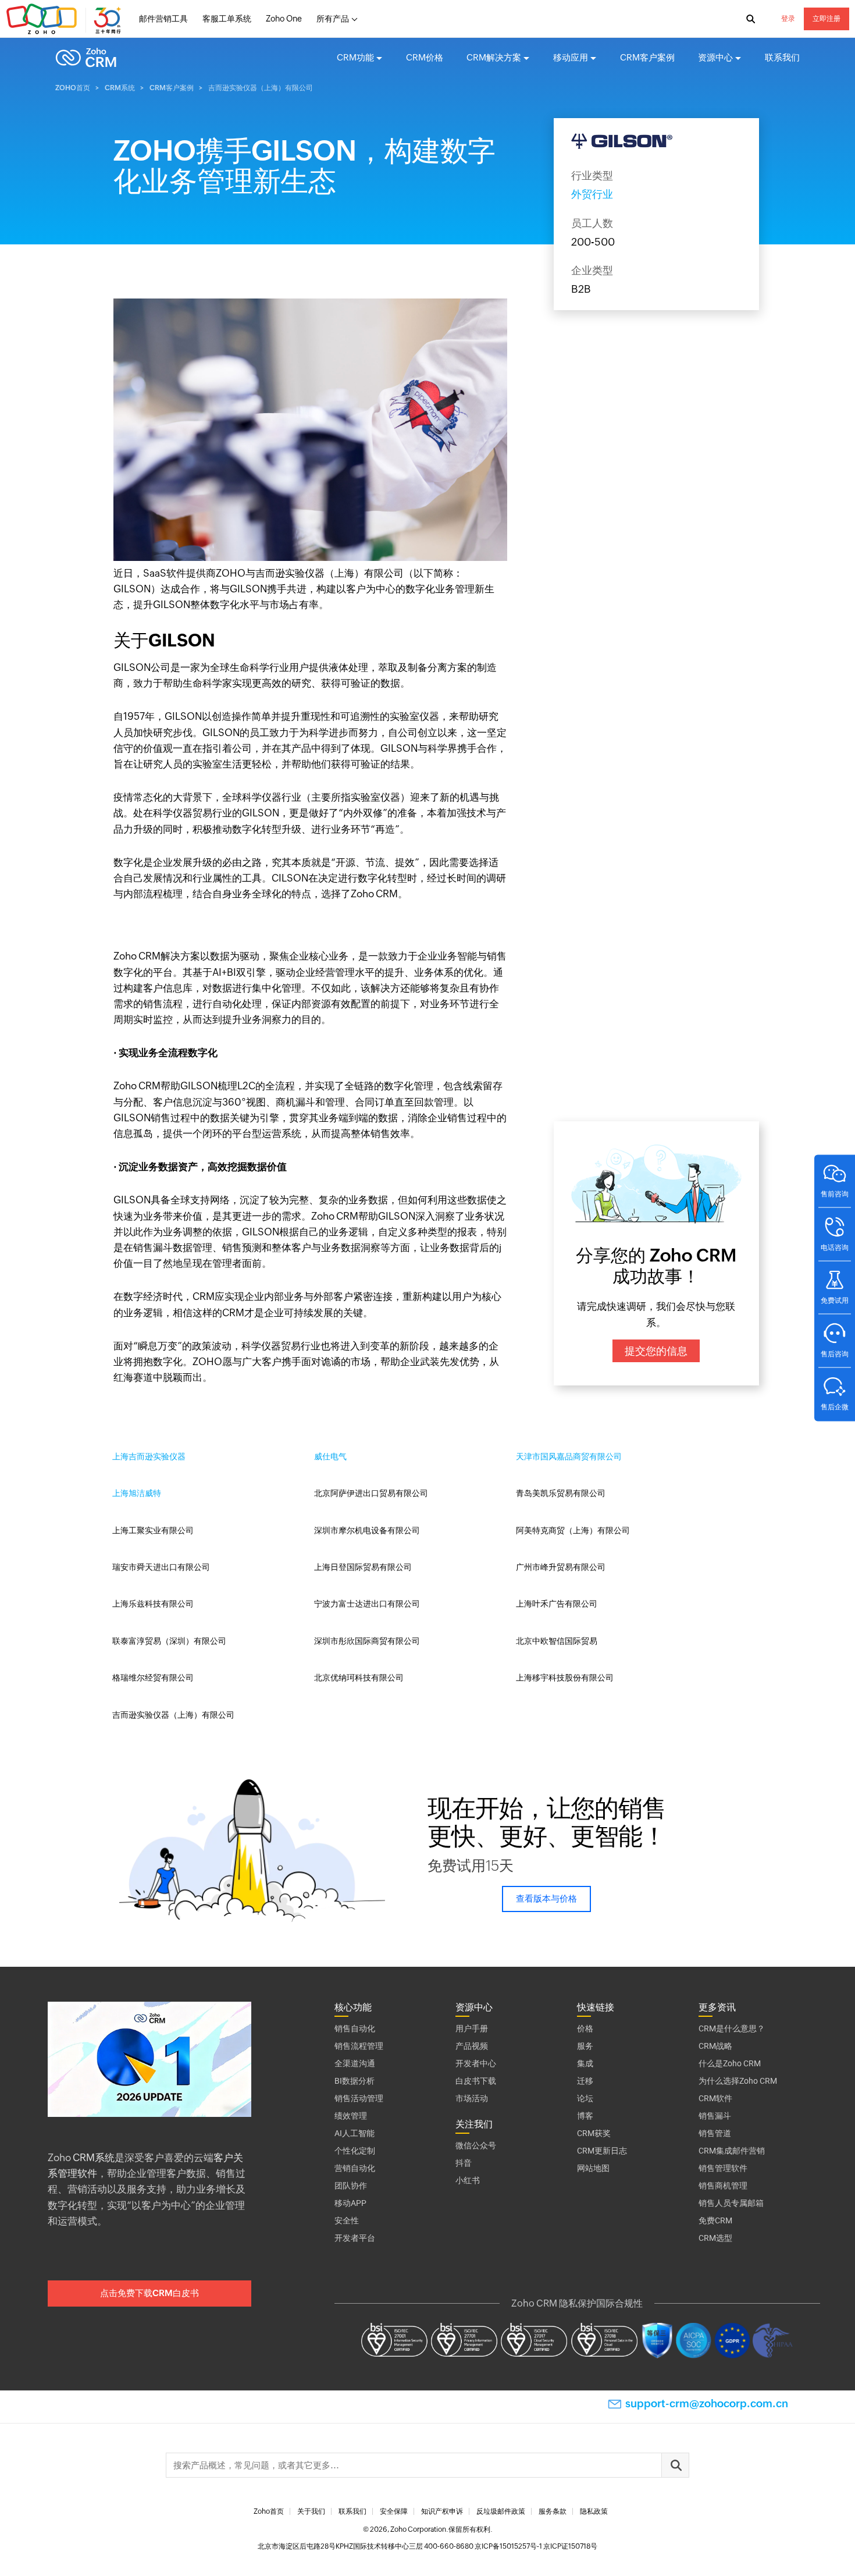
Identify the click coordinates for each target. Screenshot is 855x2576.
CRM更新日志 (602, 2151)
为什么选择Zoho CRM (738, 2081)
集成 (585, 2063)
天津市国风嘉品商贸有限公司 (569, 1456)
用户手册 (472, 2028)
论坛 (585, 2098)
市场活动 (472, 2098)
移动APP (350, 2203)
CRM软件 (715, 2098)
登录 (788, 19)
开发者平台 (355, 2238)
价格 (585, 2028)
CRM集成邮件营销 (732, 2151)
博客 (585, 2116)
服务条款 (553, 2511)
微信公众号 (476, 2145)
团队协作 (351, 2186)
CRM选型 (715, 2238)
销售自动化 (355, 2028)
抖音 (464, 2163)
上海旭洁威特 (137, 1493)
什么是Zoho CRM (730, 2063)
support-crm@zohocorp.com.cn (707, 2403)
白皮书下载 (476, 2081)
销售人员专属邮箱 (731, 2203)
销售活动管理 (359, 2098)
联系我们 (782, 57)
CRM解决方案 (494, 57)
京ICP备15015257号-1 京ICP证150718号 (536, 2546)
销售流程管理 (359, 2046)
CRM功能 (355, 57)
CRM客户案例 (647, 57)
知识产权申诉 (442, 2511)
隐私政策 (594, 2511)
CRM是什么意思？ (732, 2028)
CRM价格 (425, 57)
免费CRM (715, 2220)
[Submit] (675, 2465)
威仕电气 (330, 1456)
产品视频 (472, 2046)
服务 (585, 2046)
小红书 (468, 2180)
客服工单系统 (227, 19)
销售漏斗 (715, 2116)
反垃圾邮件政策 (501, 2511)
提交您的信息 (656, 1351)
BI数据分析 (355, 2081)
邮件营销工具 (163, 19)
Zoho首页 (73, 88)
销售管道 (715, 2133)
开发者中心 (476, 2063)
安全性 (347, 2220)
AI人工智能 (355, 2133)
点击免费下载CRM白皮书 (149, 2293)
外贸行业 (592, 194)
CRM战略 (715, 2046)
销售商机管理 (723, 2186)
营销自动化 (355, 2168)
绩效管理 (351, 2116)
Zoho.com (65, 19)
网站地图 (593, 2168)
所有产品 (333, 19)
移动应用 (571, 57)
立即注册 (826, 19)
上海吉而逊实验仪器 (149, 1456)
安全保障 (394, 2511)
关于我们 (311, 2511)
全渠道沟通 (355, 2063)
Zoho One (284, 19)
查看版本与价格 (546, 1898)
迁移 (585, 2081)
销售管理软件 (723, 2168)
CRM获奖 (594, 2133)
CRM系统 (120, 88)
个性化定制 (355, 2151)
